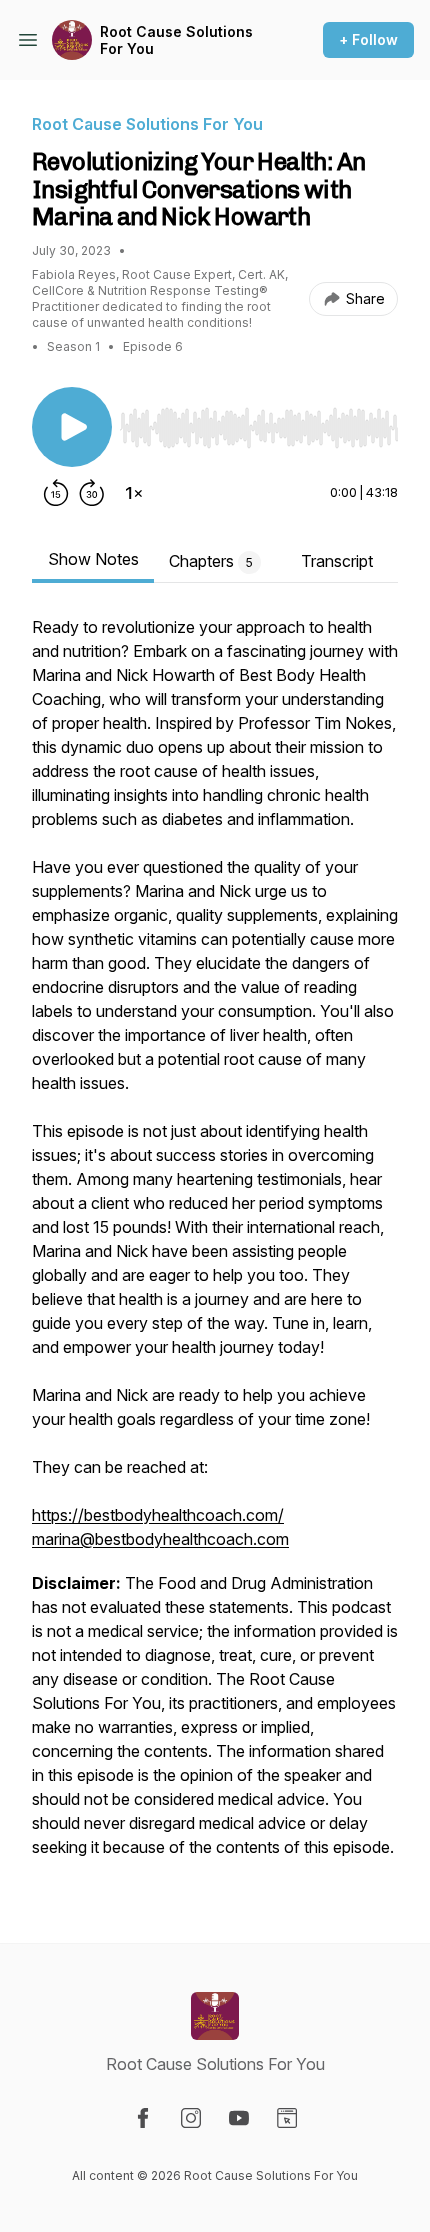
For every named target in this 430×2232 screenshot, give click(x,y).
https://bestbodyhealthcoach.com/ (158, 1515)
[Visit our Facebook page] (143, 2118)
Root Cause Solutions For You (176, 40)
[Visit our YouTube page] (239, 2118)
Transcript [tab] (337, 561)
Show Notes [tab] (93, 559)
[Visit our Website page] (287, 2118)
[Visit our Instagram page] (191, 2118)
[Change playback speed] (134, 493)
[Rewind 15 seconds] (56, 493)
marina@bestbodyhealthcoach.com (160, 1539)
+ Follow (368, 39)
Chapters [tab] (211, 561)
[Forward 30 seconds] (92, 493)
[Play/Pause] (72, 427)
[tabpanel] (215, 1247)
